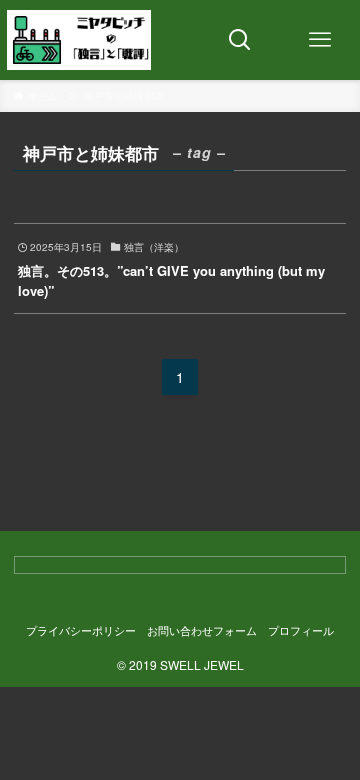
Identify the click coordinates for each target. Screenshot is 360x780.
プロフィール (301, 630)
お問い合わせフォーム (202, 630)
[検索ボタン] (240, 40)
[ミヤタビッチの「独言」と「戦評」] (79, 40)
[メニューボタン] (320, 40)
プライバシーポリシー (81, 630)
